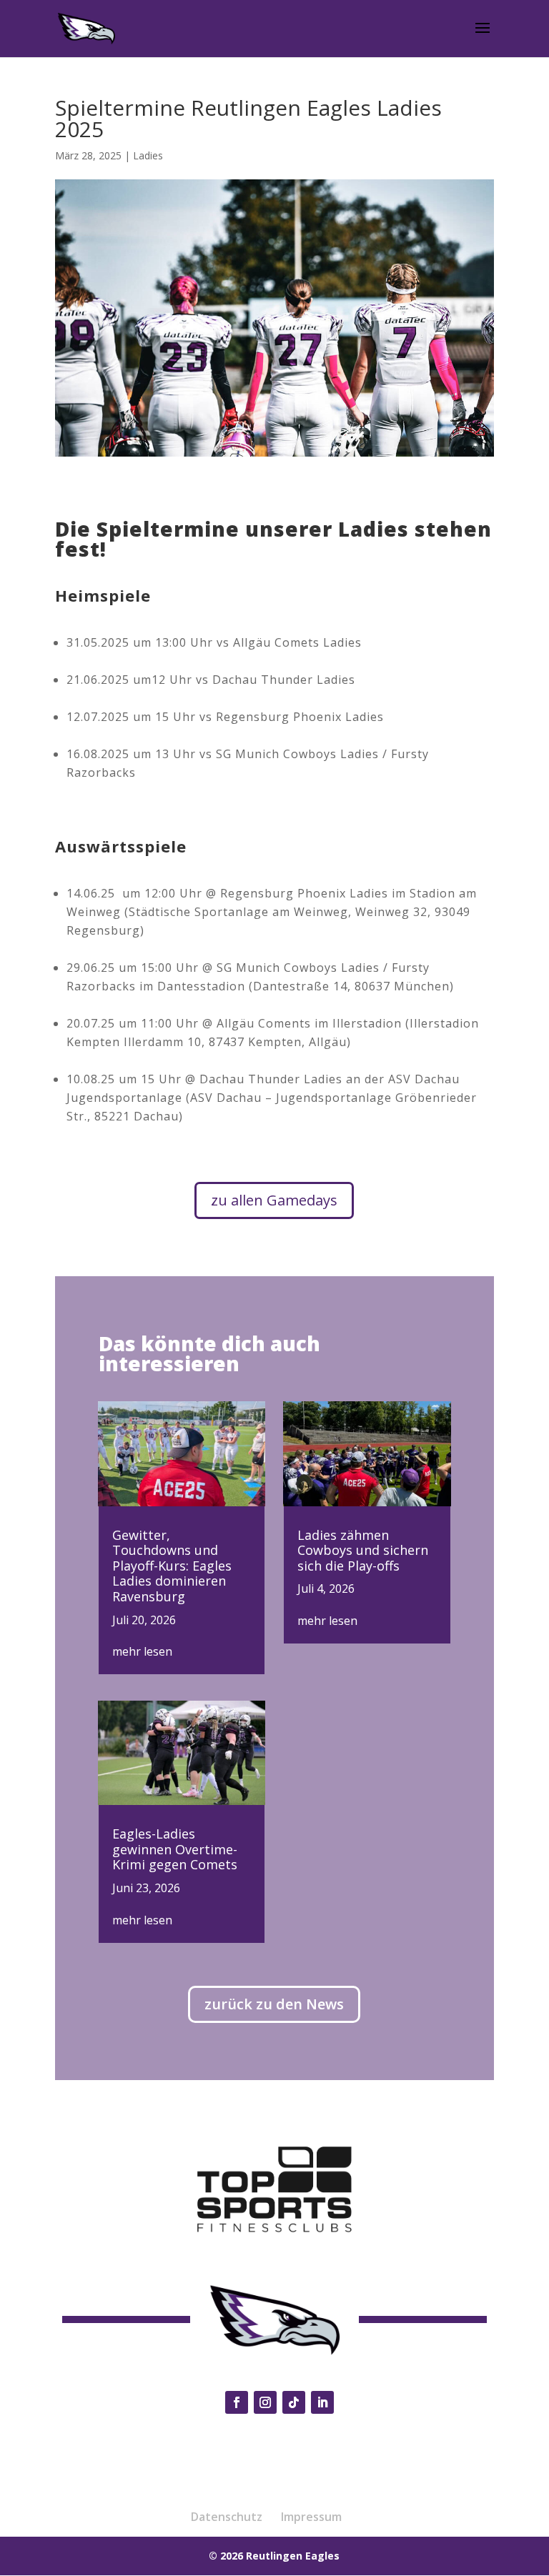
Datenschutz (227, 2517)
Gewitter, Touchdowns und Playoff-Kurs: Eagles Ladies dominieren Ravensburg (172, 1566)
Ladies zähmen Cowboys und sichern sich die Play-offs (363, 1550)
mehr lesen (142, 1651)
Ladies (148, 155)
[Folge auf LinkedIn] (322, 2402)
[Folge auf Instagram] (265, 2402)
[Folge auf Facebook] (237, 2402)
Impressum (311, 2517)
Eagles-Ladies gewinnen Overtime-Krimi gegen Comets (175, 1849)
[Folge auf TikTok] (294, 2402)
